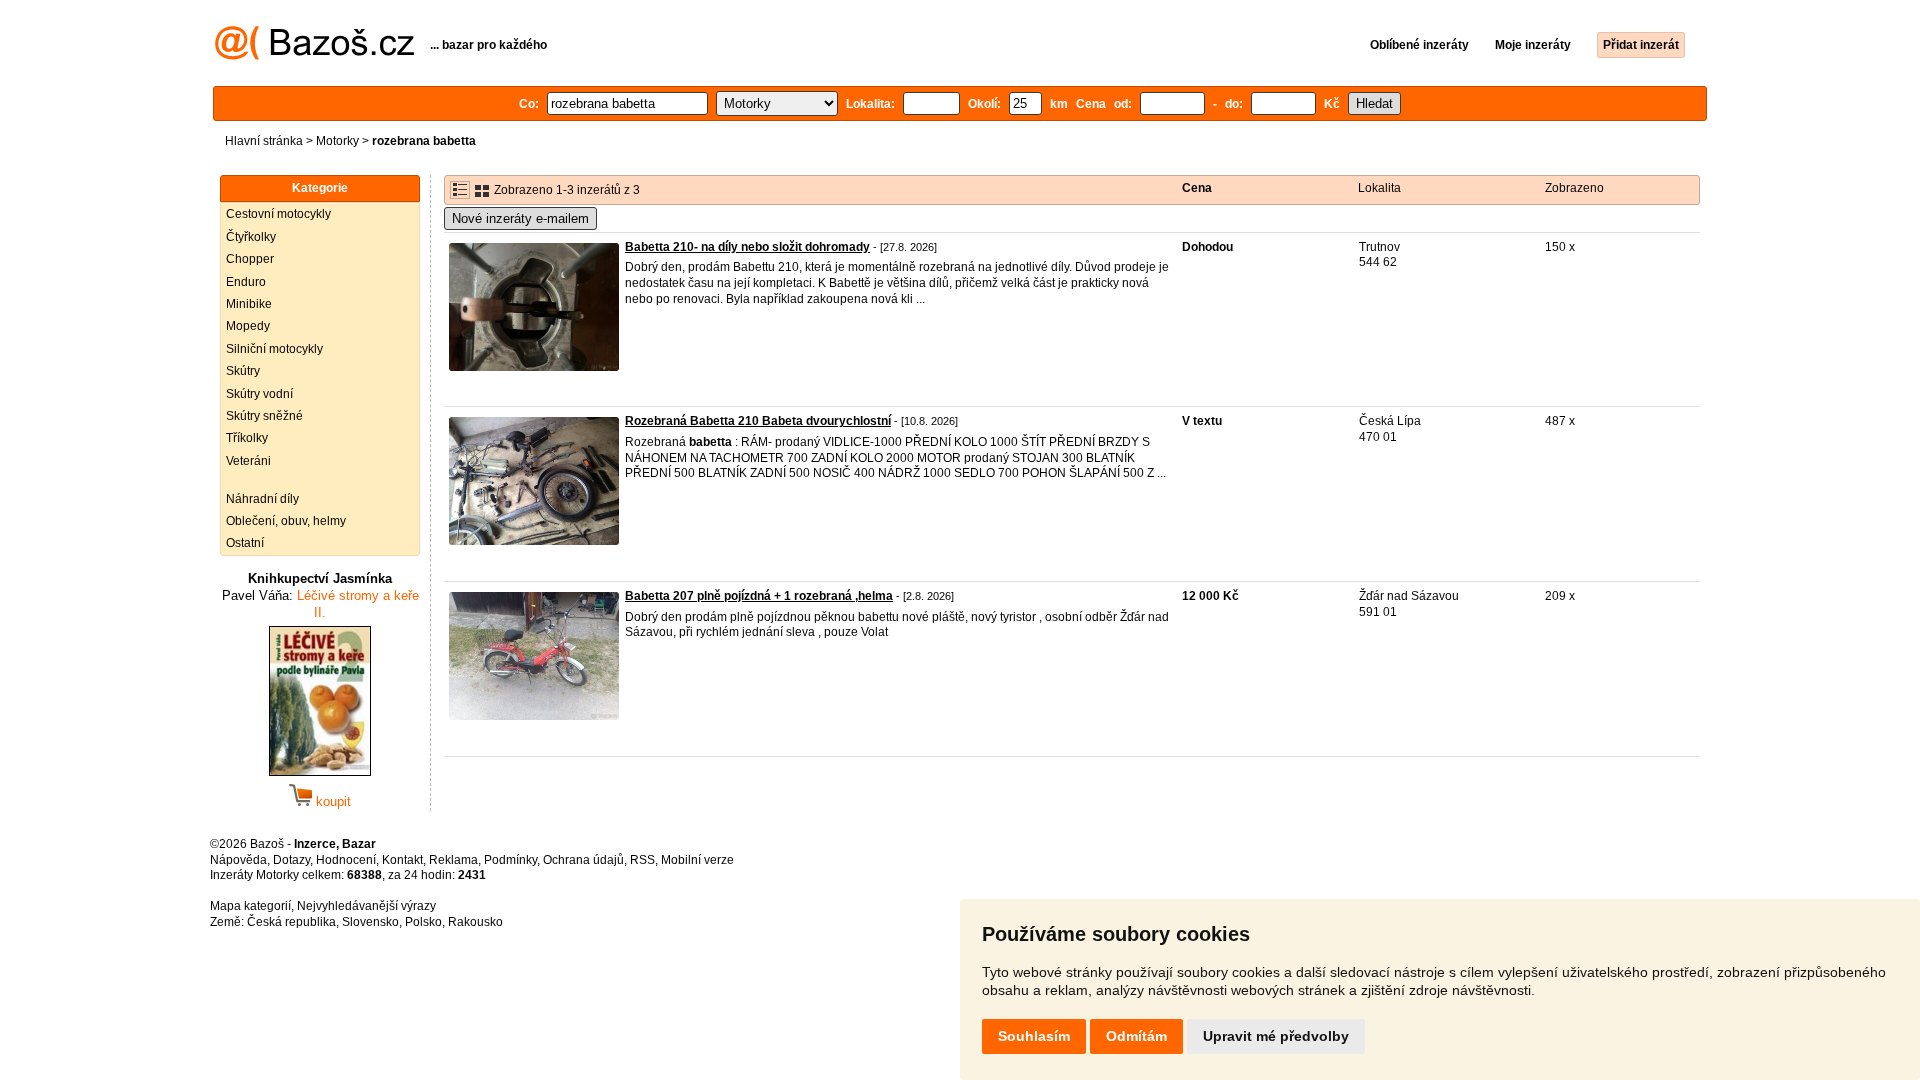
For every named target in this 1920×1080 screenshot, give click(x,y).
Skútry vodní (259, 394)
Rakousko (475, 922)
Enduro (246, 282)
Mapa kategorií (250, 906)
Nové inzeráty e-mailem (520, 218)
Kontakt (402, 860)
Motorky (337, 141)
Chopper (250, 259)
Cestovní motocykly (278, 214)
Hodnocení (346, 860)
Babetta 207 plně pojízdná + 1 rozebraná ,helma (759, 596)
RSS (642, 860)
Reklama (453, 860)
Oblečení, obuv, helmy (286, 521)
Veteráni (248, 461)
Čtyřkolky (251, 237)
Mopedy (248, 326)
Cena (1197, 188)
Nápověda (238, 860)
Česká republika (291, 922)
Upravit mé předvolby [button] (1276, 1036)
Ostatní (245, 543)
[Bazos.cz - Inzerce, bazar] (314, 56)
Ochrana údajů (583, 860)
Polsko (423, 922)
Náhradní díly (262, 499)
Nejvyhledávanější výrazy (366, 906)
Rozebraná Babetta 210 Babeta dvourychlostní (758, 421)
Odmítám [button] (1136, 1036)
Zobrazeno (1574, 188)
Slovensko (370, 922)
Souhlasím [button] (1034, 1036)
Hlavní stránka (264, 141)
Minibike (249, 304)
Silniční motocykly (274, 349)
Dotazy (291, 860)
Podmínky (510, 860)
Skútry (243, 371)
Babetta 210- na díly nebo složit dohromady (747, 247)
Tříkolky (247, 438)
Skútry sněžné (264, 416)
